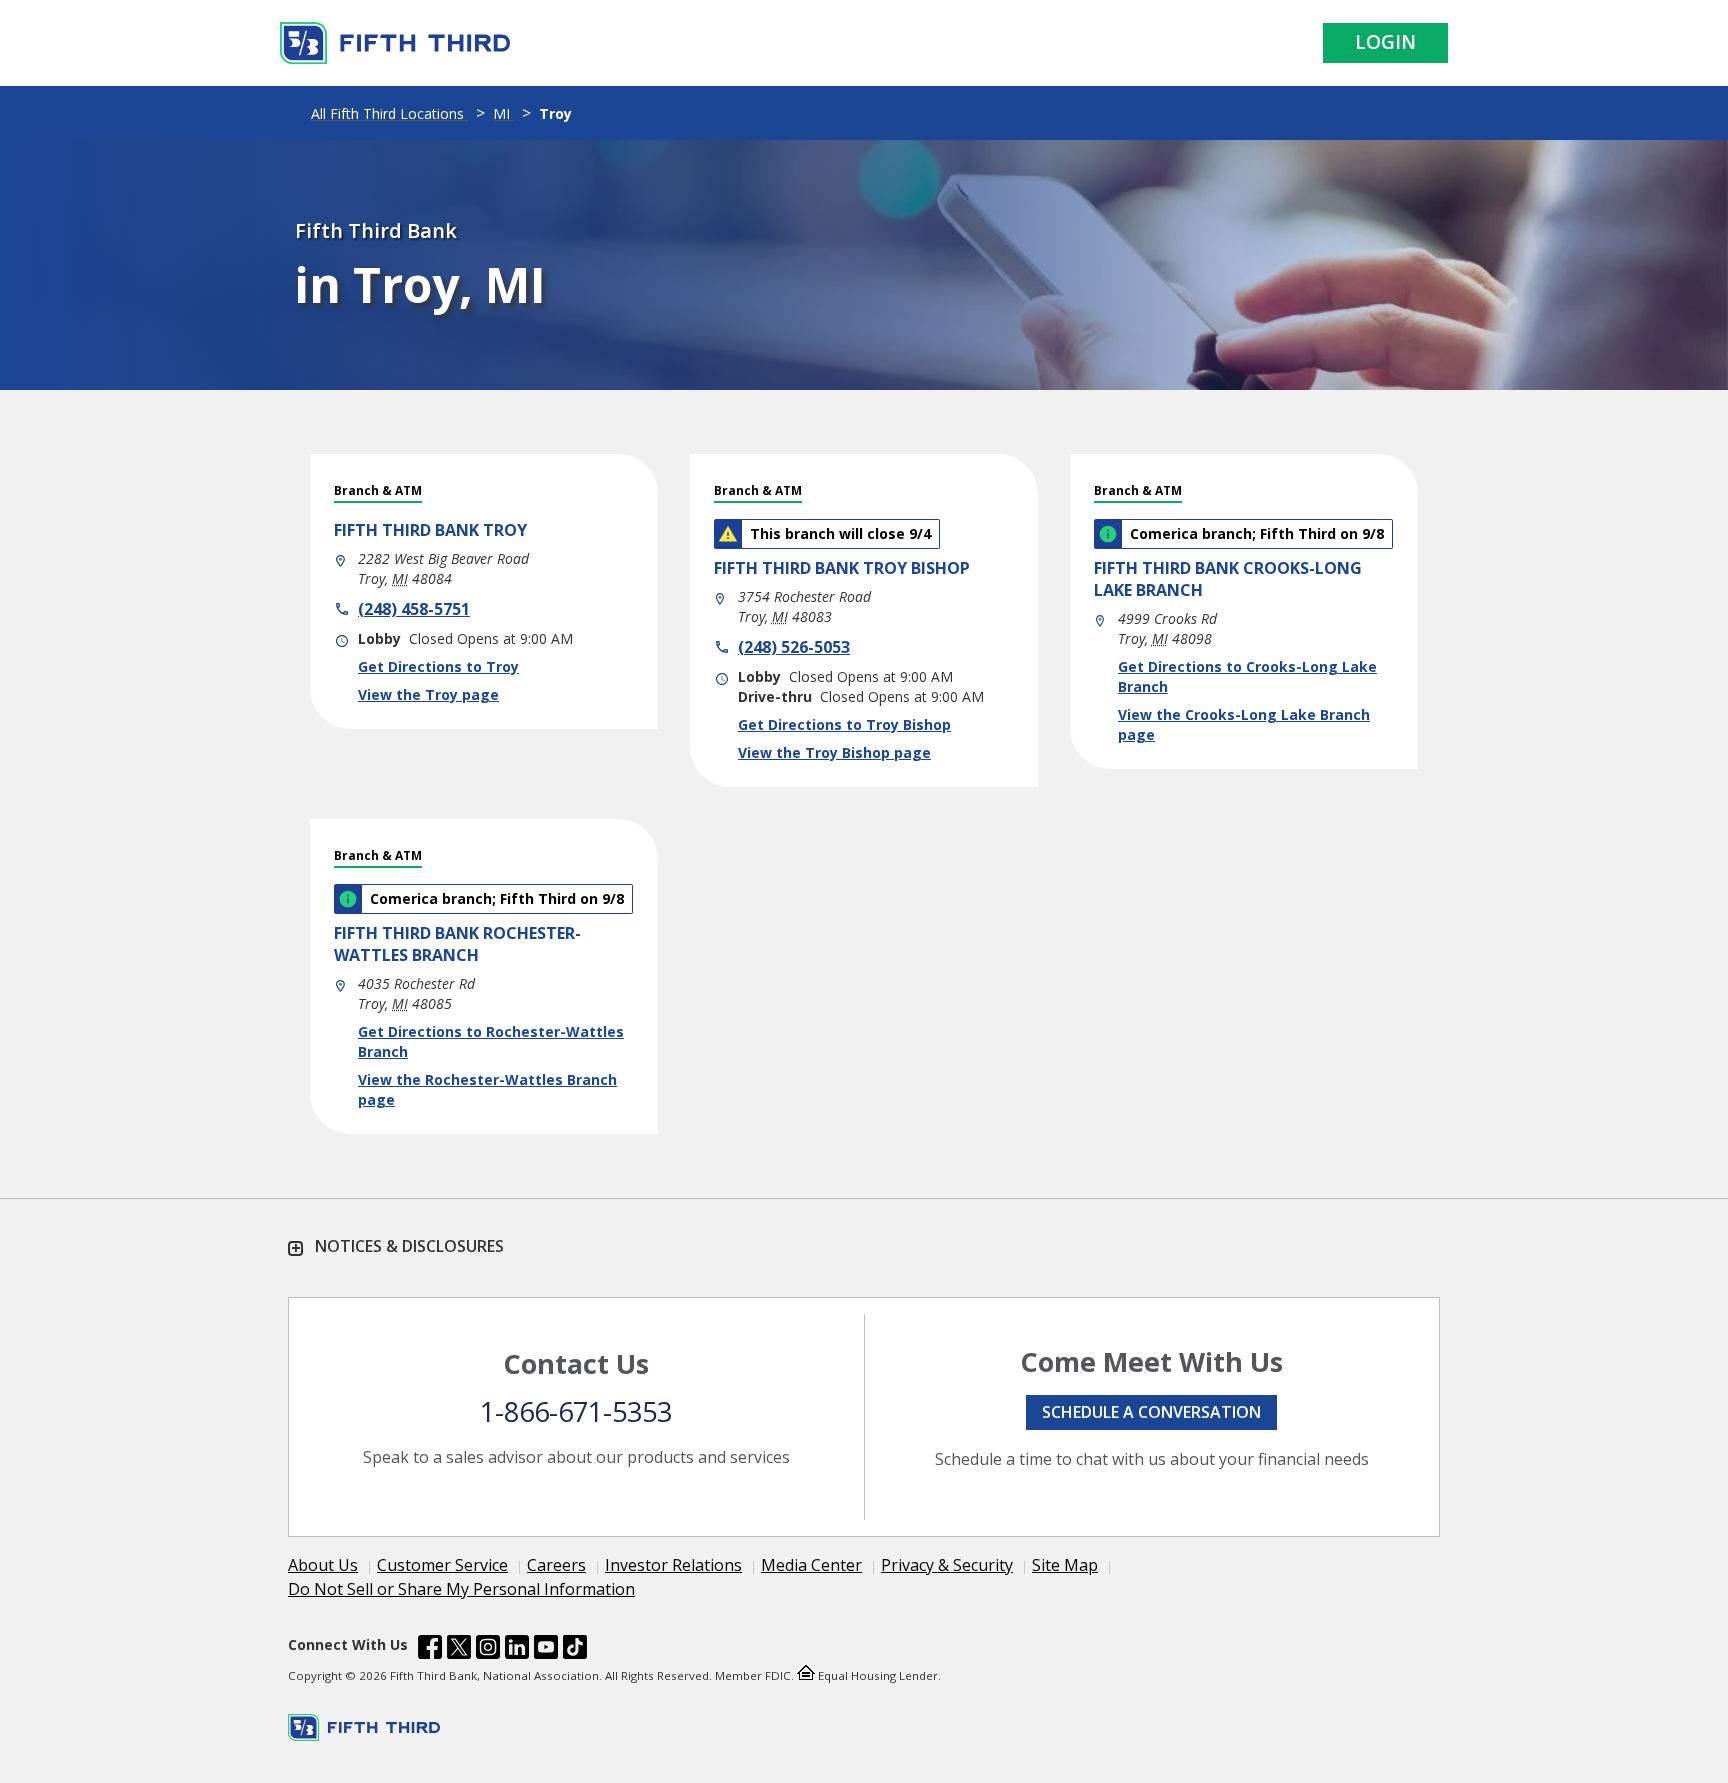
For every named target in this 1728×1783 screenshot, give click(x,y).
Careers (556, 1565)
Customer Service (442, 1565)
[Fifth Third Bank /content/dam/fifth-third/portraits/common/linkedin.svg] (517, 1650)
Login (1385, 42)
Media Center (811, 1565)
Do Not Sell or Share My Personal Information (461, 1589)
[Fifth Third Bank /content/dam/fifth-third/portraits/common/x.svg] (459, 1650)
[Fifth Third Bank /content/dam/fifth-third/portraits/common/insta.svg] (488, 1650)
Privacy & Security (947, 1565)
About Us (323, 1565)
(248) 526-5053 (794, 647)
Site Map (1065, 1565)
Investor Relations (673, 1565)
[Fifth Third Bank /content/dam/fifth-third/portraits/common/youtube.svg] (546, 1650)
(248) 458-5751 (414, 609)
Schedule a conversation (1151, 1412)
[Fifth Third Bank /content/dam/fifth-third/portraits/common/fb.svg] (430, 1650)
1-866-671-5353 (576, 1411)
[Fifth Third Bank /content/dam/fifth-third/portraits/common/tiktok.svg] (575, 1650)
